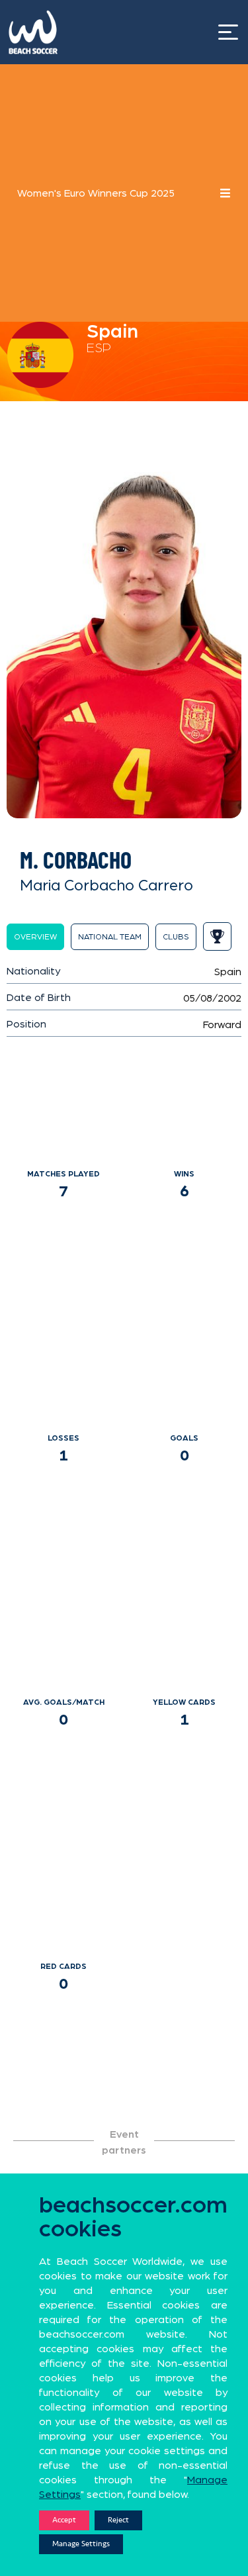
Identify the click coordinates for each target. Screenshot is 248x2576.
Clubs (176, 937)
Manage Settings (81, 2544)
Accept (64, 2520)
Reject (118, 2520)
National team (110, 937)
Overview (35, 937)
